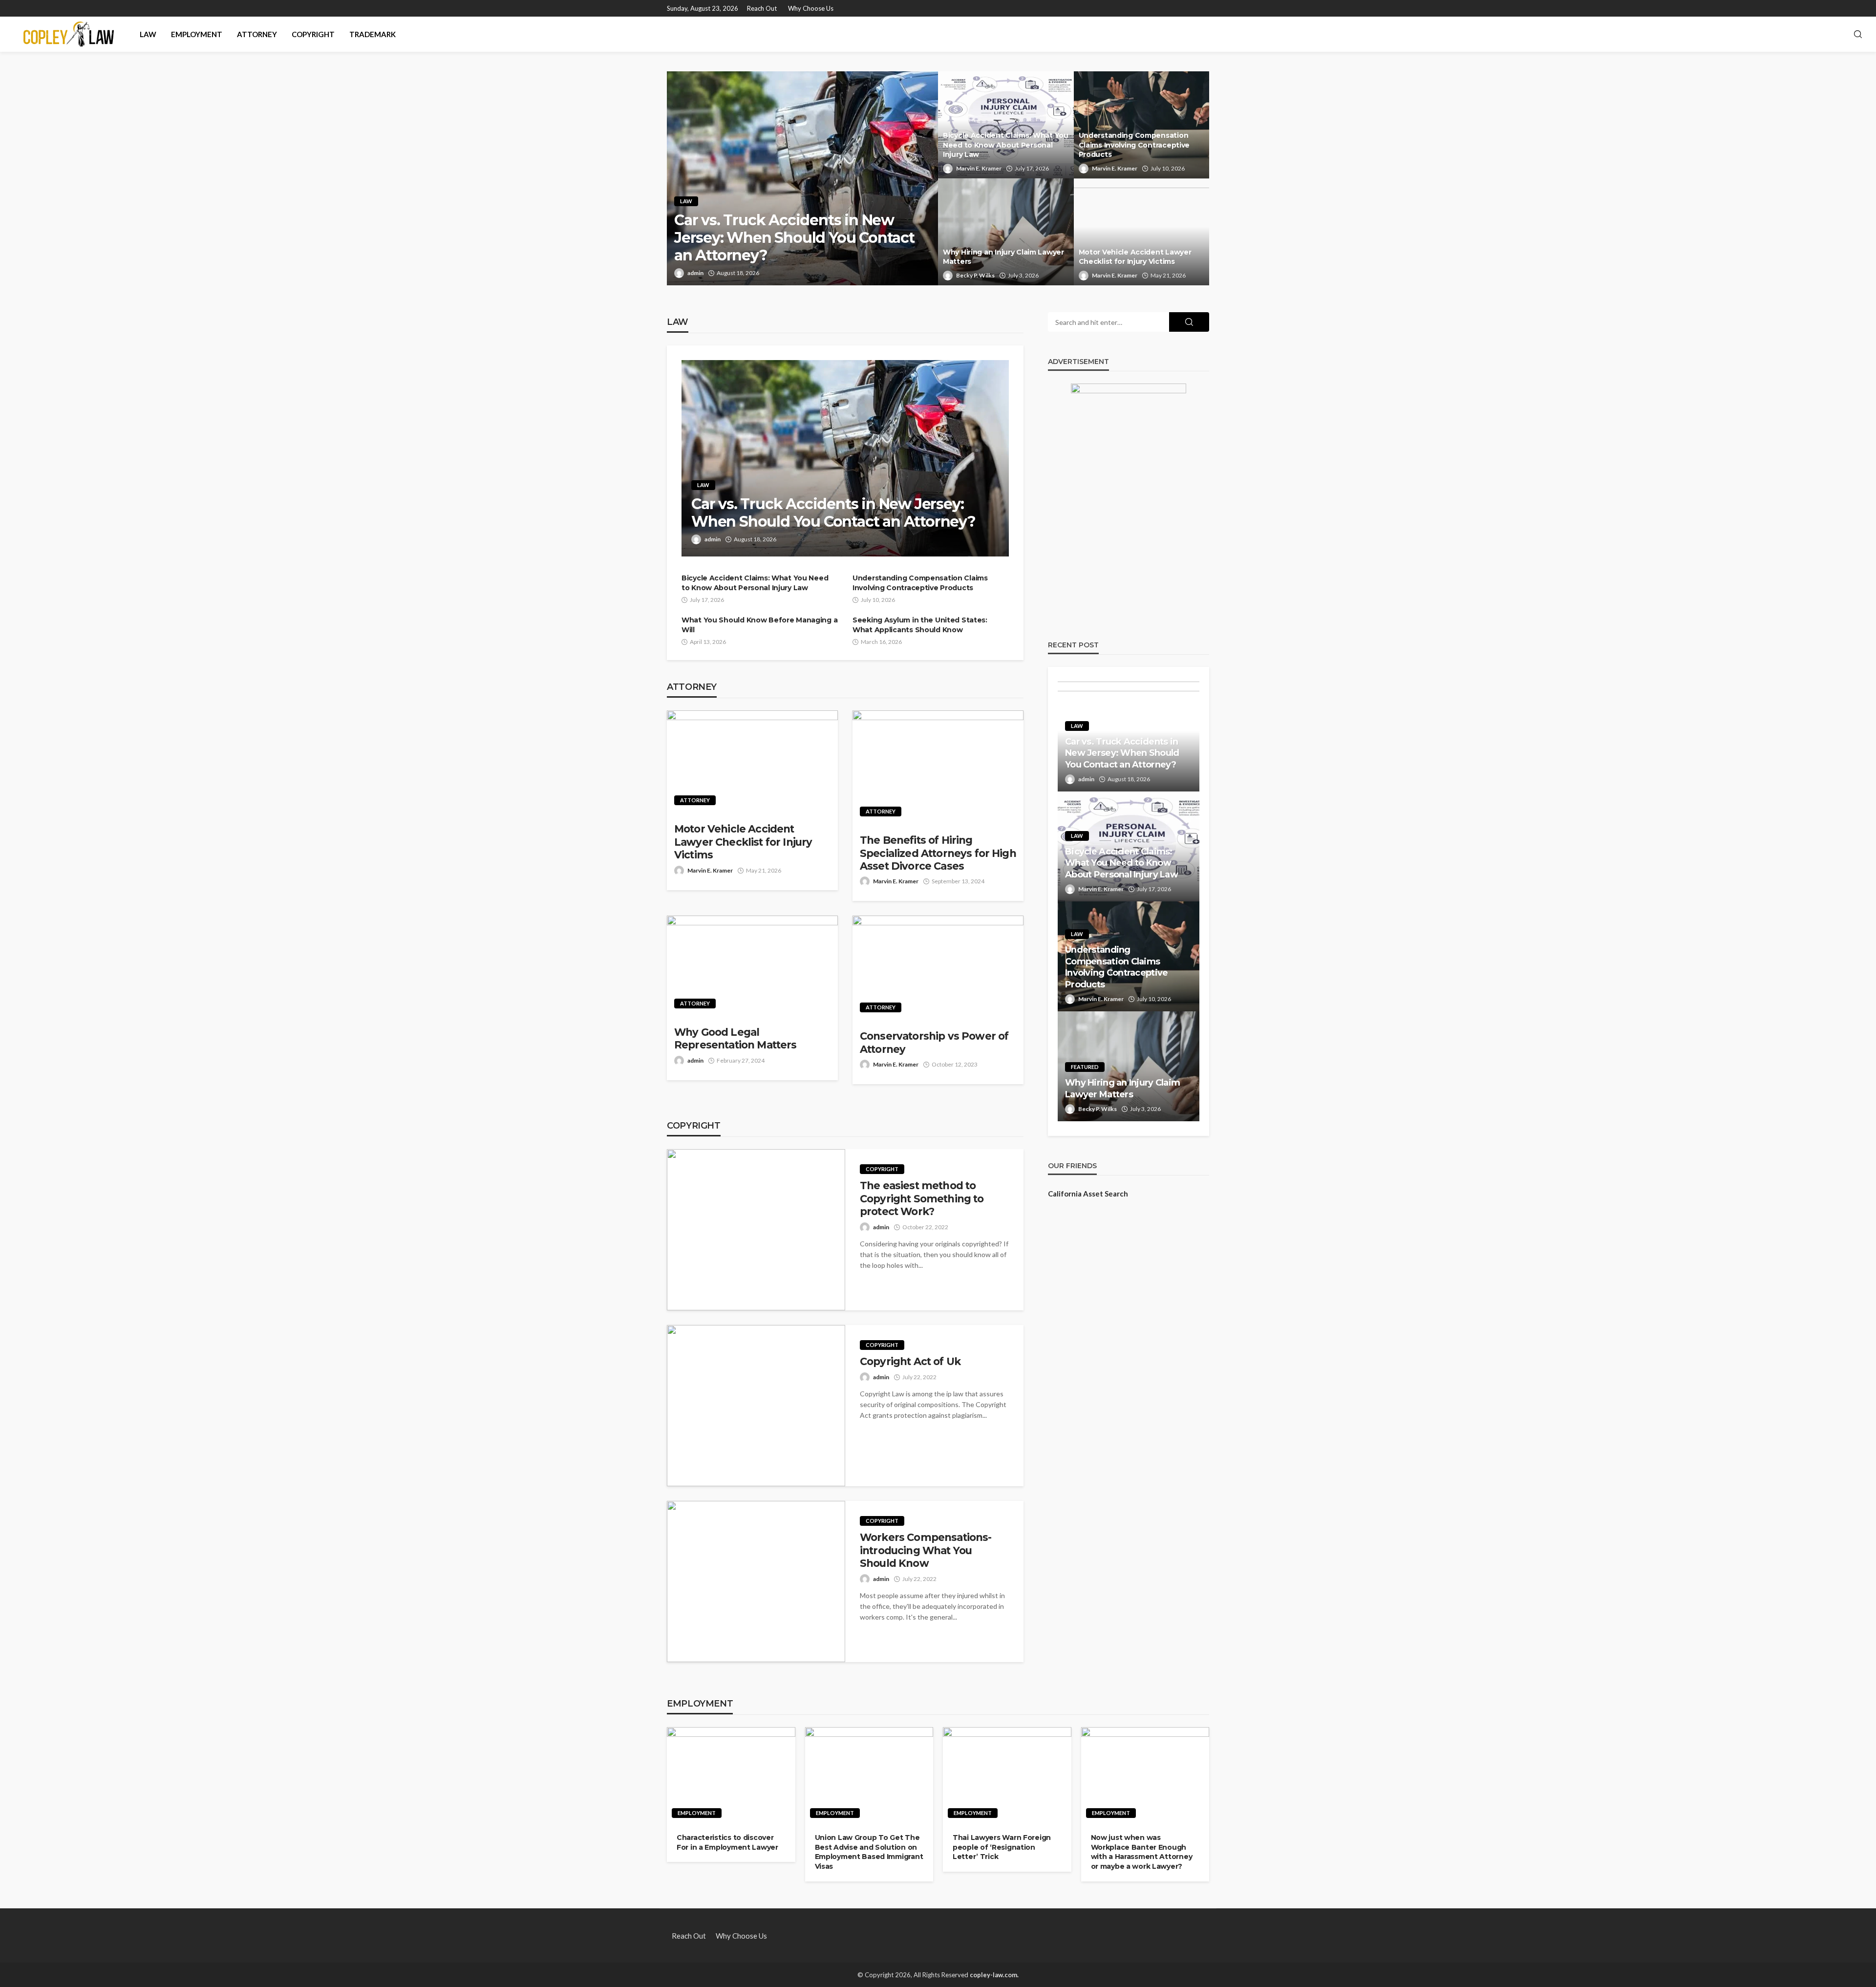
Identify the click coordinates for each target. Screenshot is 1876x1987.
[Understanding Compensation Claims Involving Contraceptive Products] (1142, 125)
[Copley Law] (69, 34)
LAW (148, 34)
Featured (1085, 1067)
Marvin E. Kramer (979, 168)
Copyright (313, 34)
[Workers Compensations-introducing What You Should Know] (756, 1581)
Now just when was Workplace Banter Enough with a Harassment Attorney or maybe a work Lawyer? (1142, 1852)
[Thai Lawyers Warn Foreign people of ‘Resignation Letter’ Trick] (1007, 1775)
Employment (197, 34)
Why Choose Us (811, 8)
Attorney (257, 34)
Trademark (373, 34)
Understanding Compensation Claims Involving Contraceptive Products (1134, 145)
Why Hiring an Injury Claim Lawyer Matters (1003, 257)
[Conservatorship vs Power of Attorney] (938, 968)
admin (695, 273)
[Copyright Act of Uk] (756, 1406)
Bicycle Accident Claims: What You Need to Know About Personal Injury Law (1006, 145)
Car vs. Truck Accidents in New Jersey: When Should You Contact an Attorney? (794, 238)
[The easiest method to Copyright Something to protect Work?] (756, 1230)
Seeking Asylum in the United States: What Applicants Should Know (920, 625)
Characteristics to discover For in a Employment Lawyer (727, 1842)
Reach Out (762, 8)
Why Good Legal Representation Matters (735, 1038)
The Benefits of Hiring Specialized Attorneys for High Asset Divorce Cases (938, 853)
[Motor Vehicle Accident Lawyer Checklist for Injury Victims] (1142, 232)
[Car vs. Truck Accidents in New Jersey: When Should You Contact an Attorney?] (802, 178)
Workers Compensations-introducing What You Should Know (926, 1550)
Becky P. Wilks (975, 275)
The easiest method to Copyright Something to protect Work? (922, 1198)
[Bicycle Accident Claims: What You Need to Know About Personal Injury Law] (1006, 125)
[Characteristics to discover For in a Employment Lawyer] (731, 1775)
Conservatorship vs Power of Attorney (934, 1042)
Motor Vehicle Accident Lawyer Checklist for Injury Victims (1135, 257)
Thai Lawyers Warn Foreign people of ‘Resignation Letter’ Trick (1002, 1847)
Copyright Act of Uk (910, 1361)
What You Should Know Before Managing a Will (759, 625)
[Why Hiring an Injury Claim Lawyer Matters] (1006, 232)
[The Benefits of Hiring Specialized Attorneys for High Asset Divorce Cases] (938, 767)
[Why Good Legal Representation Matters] (752, 966)
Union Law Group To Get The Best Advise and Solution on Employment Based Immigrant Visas (869, 1852)
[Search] (1858, 35)
